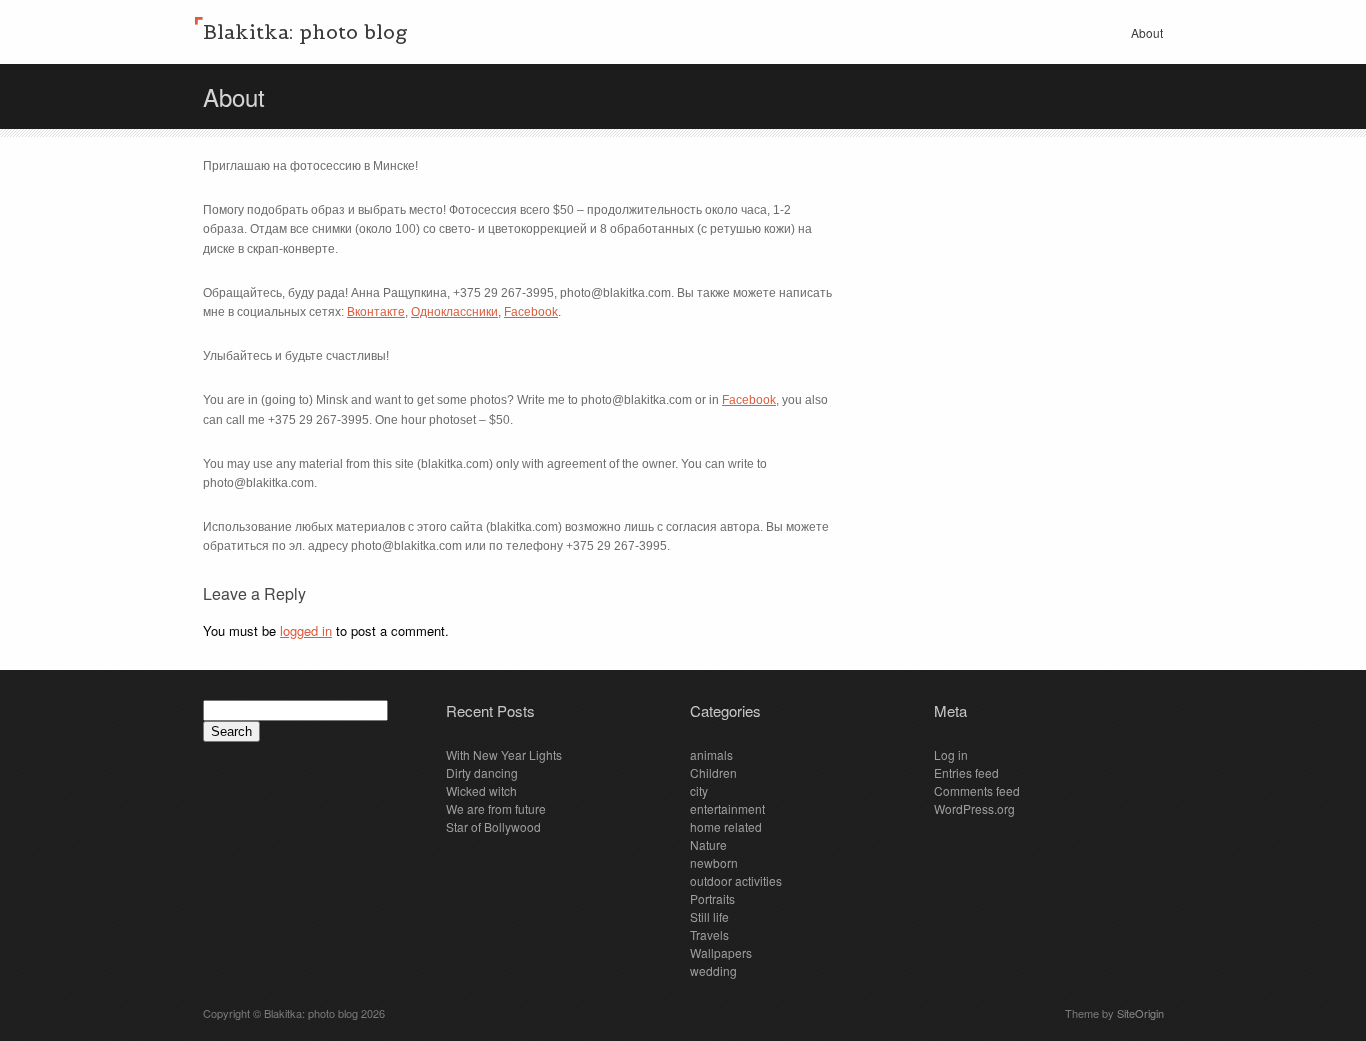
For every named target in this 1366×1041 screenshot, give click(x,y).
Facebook (531, 312)
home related (726, 826)
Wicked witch (481, 790)
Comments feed (977, 790)
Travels (709, 934)
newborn (714, 862)
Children (713, 772)
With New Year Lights (504, 754)
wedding (713, 970)
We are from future (496, 808)
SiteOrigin (1140, 1013)
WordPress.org (974, 808)
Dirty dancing (482, 772)
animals (711, 754)
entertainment (727, 808)
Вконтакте (376, 312)
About (1147, 32)
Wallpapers (721, 952)
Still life (709, 916)
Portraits (712, 898)
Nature (708, 844)
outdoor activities (736, 880)
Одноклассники (454, 312)
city (699, 790)
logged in (306, 630)
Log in (951, 754)
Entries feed (966, 772)
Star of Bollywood (493, 826)
